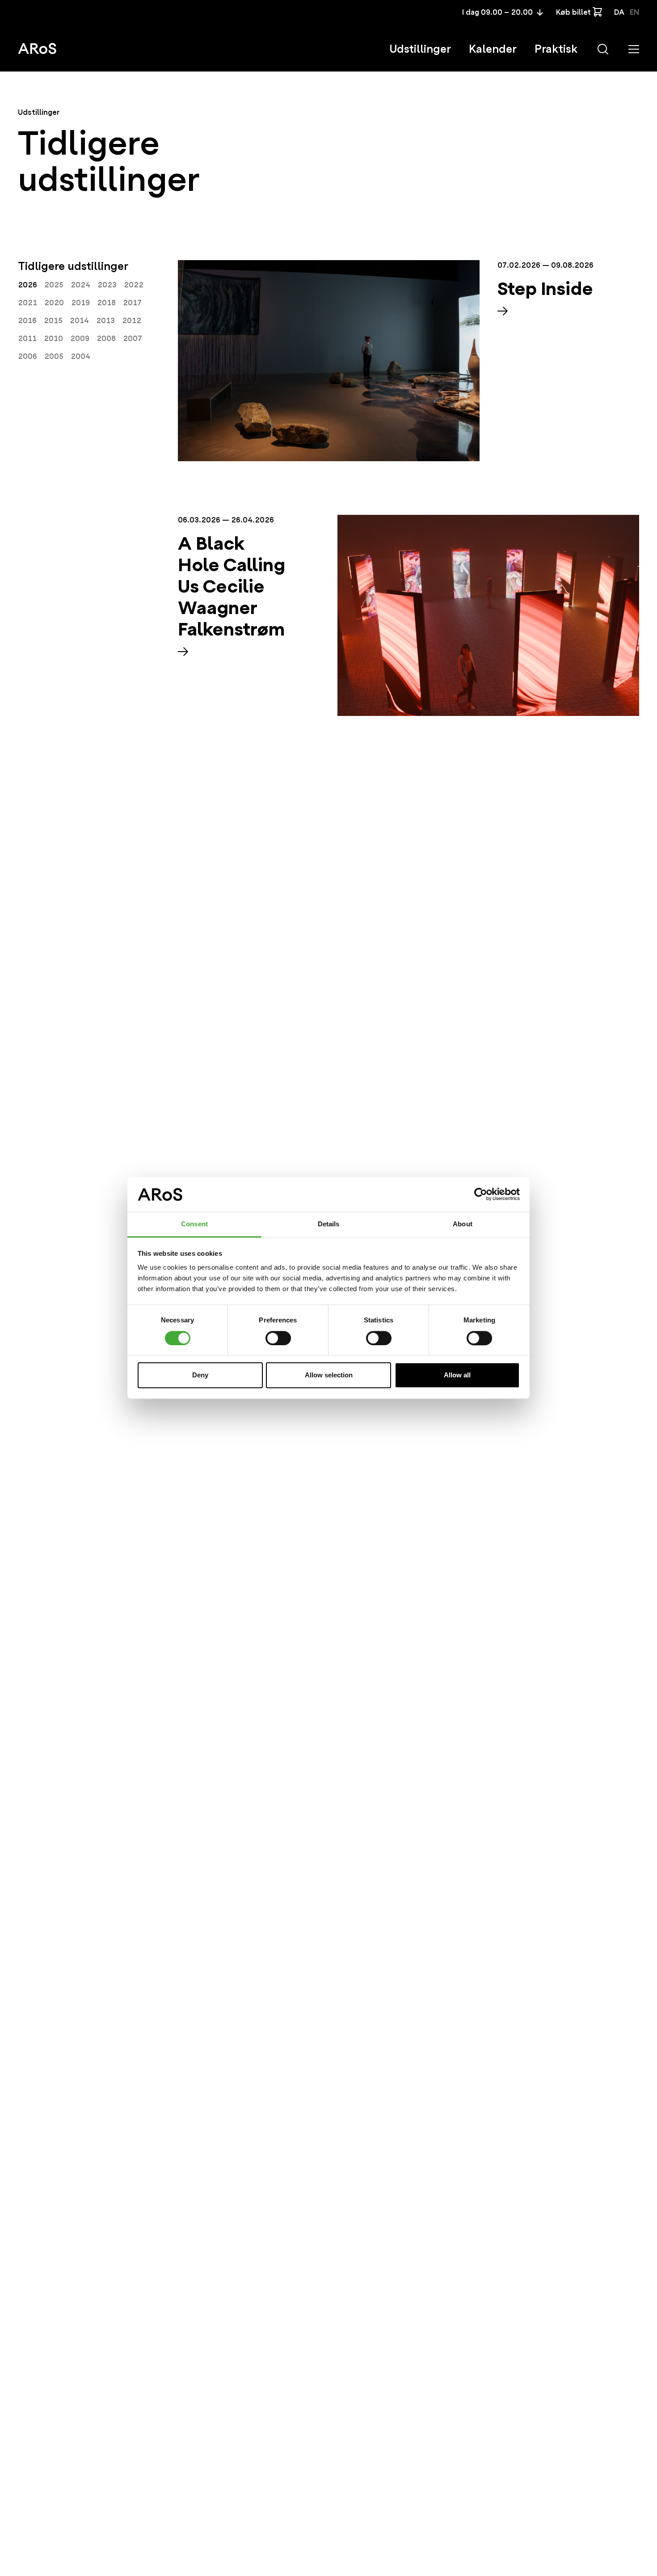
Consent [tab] (194, 1224)
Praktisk (556, 49)
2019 (80, 303)
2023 (107, 285)
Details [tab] (329, 1224)
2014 (79, 321)
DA (619, 12)
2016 (27, 321)
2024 (80, 285)
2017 (132, 303)
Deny (200, 1375)
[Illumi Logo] (37, 48)
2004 (80, 356)
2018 (106, 303)
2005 (54, 356)
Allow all (457, 1375)
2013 (105, 321)
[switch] (278, 1338)
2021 (27, 303)
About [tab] (463, 1224)
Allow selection (329, 1375)
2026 (27, 285)
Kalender (493, 49)
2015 (53, 321)
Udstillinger (420, 49)
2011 (27, 339)
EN (634, 12)
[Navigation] (634, 49)
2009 (80, 339)
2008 (106, 339)
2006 (27, 356)
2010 (53, 339)
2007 (133, 339)
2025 (54, 285)
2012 (132, 321)
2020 (54, 303)
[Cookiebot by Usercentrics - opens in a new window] (481, 1195)
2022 (134, 285)
